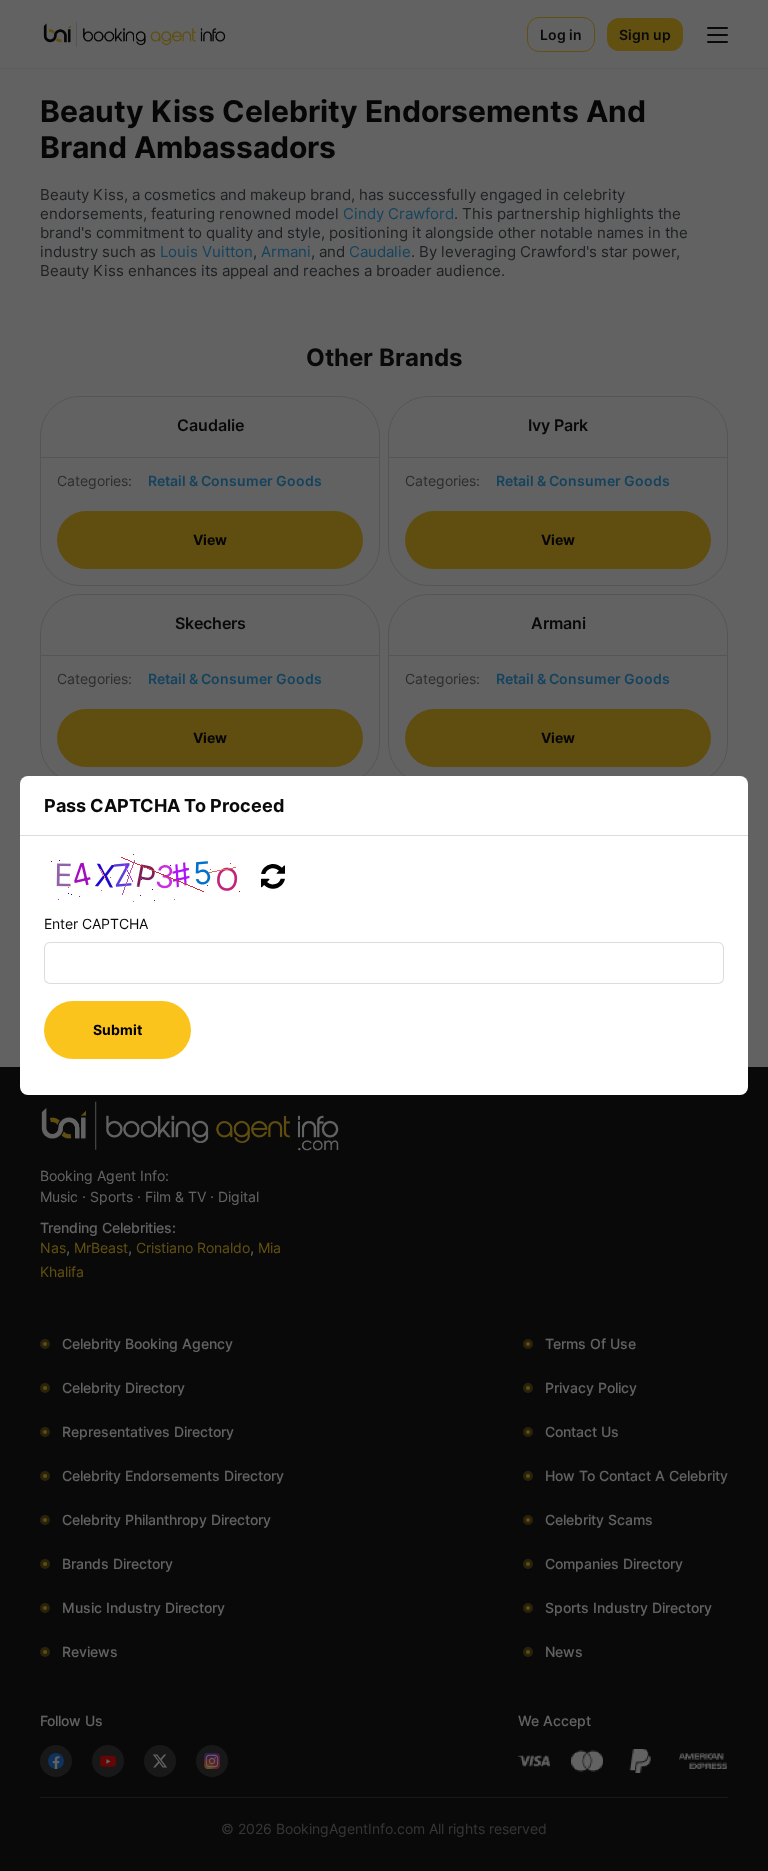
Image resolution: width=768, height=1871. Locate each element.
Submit (117, 1029)
